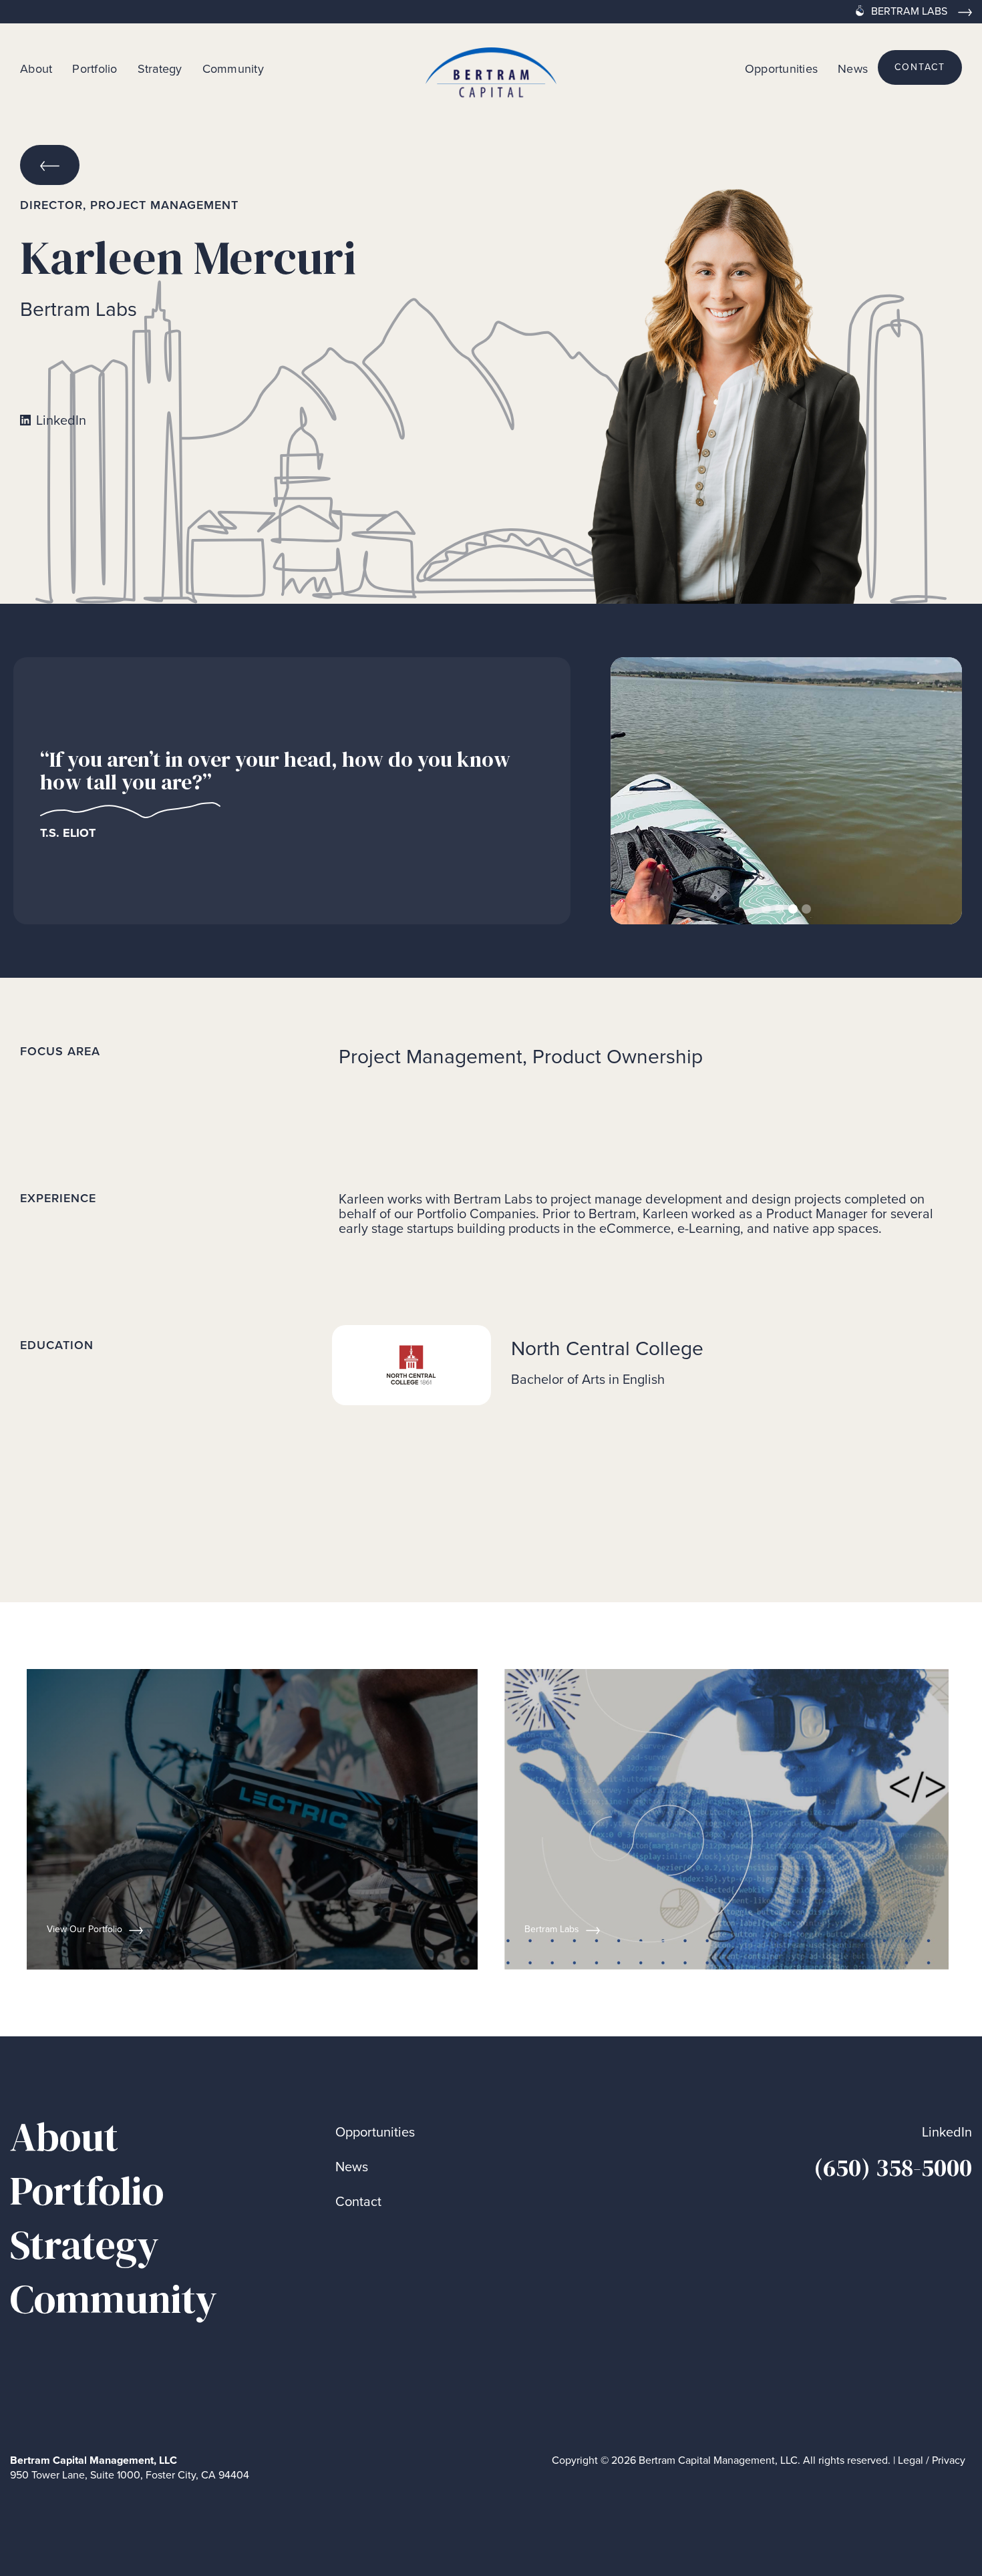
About (36, 68)
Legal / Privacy (932, 2460)
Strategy (160, 68)
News (853, 68)
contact (920, 67)
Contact (358, 2202)
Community (233, 68)
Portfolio (95, 68)
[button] (637, 791)
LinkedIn (947, 2132)
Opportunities (781, 68)
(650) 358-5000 (893, 2168)
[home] (491, 67)
